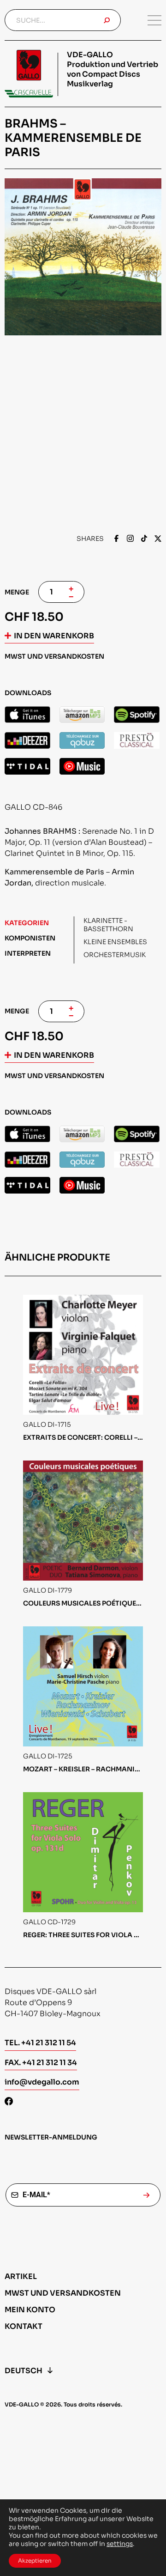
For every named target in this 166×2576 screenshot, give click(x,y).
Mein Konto (30, 2310)
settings (120, 2544)
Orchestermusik (115, 955)
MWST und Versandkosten (63, 2293)
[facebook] (116, 539)
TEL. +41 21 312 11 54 (40, 2043)
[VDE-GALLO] (29, 74)
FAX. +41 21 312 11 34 (41, 2063)
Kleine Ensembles (115, 942)
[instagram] (130, 539)
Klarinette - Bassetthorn (108, 925)
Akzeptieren (35, 2561)
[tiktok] (144, 539)
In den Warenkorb (54, 636)
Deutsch (24, 2371)
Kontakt (24, 2326)
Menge (17, 592)
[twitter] (158, 539)
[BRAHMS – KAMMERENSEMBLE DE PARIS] (27, 715)
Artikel (21, 2276)
